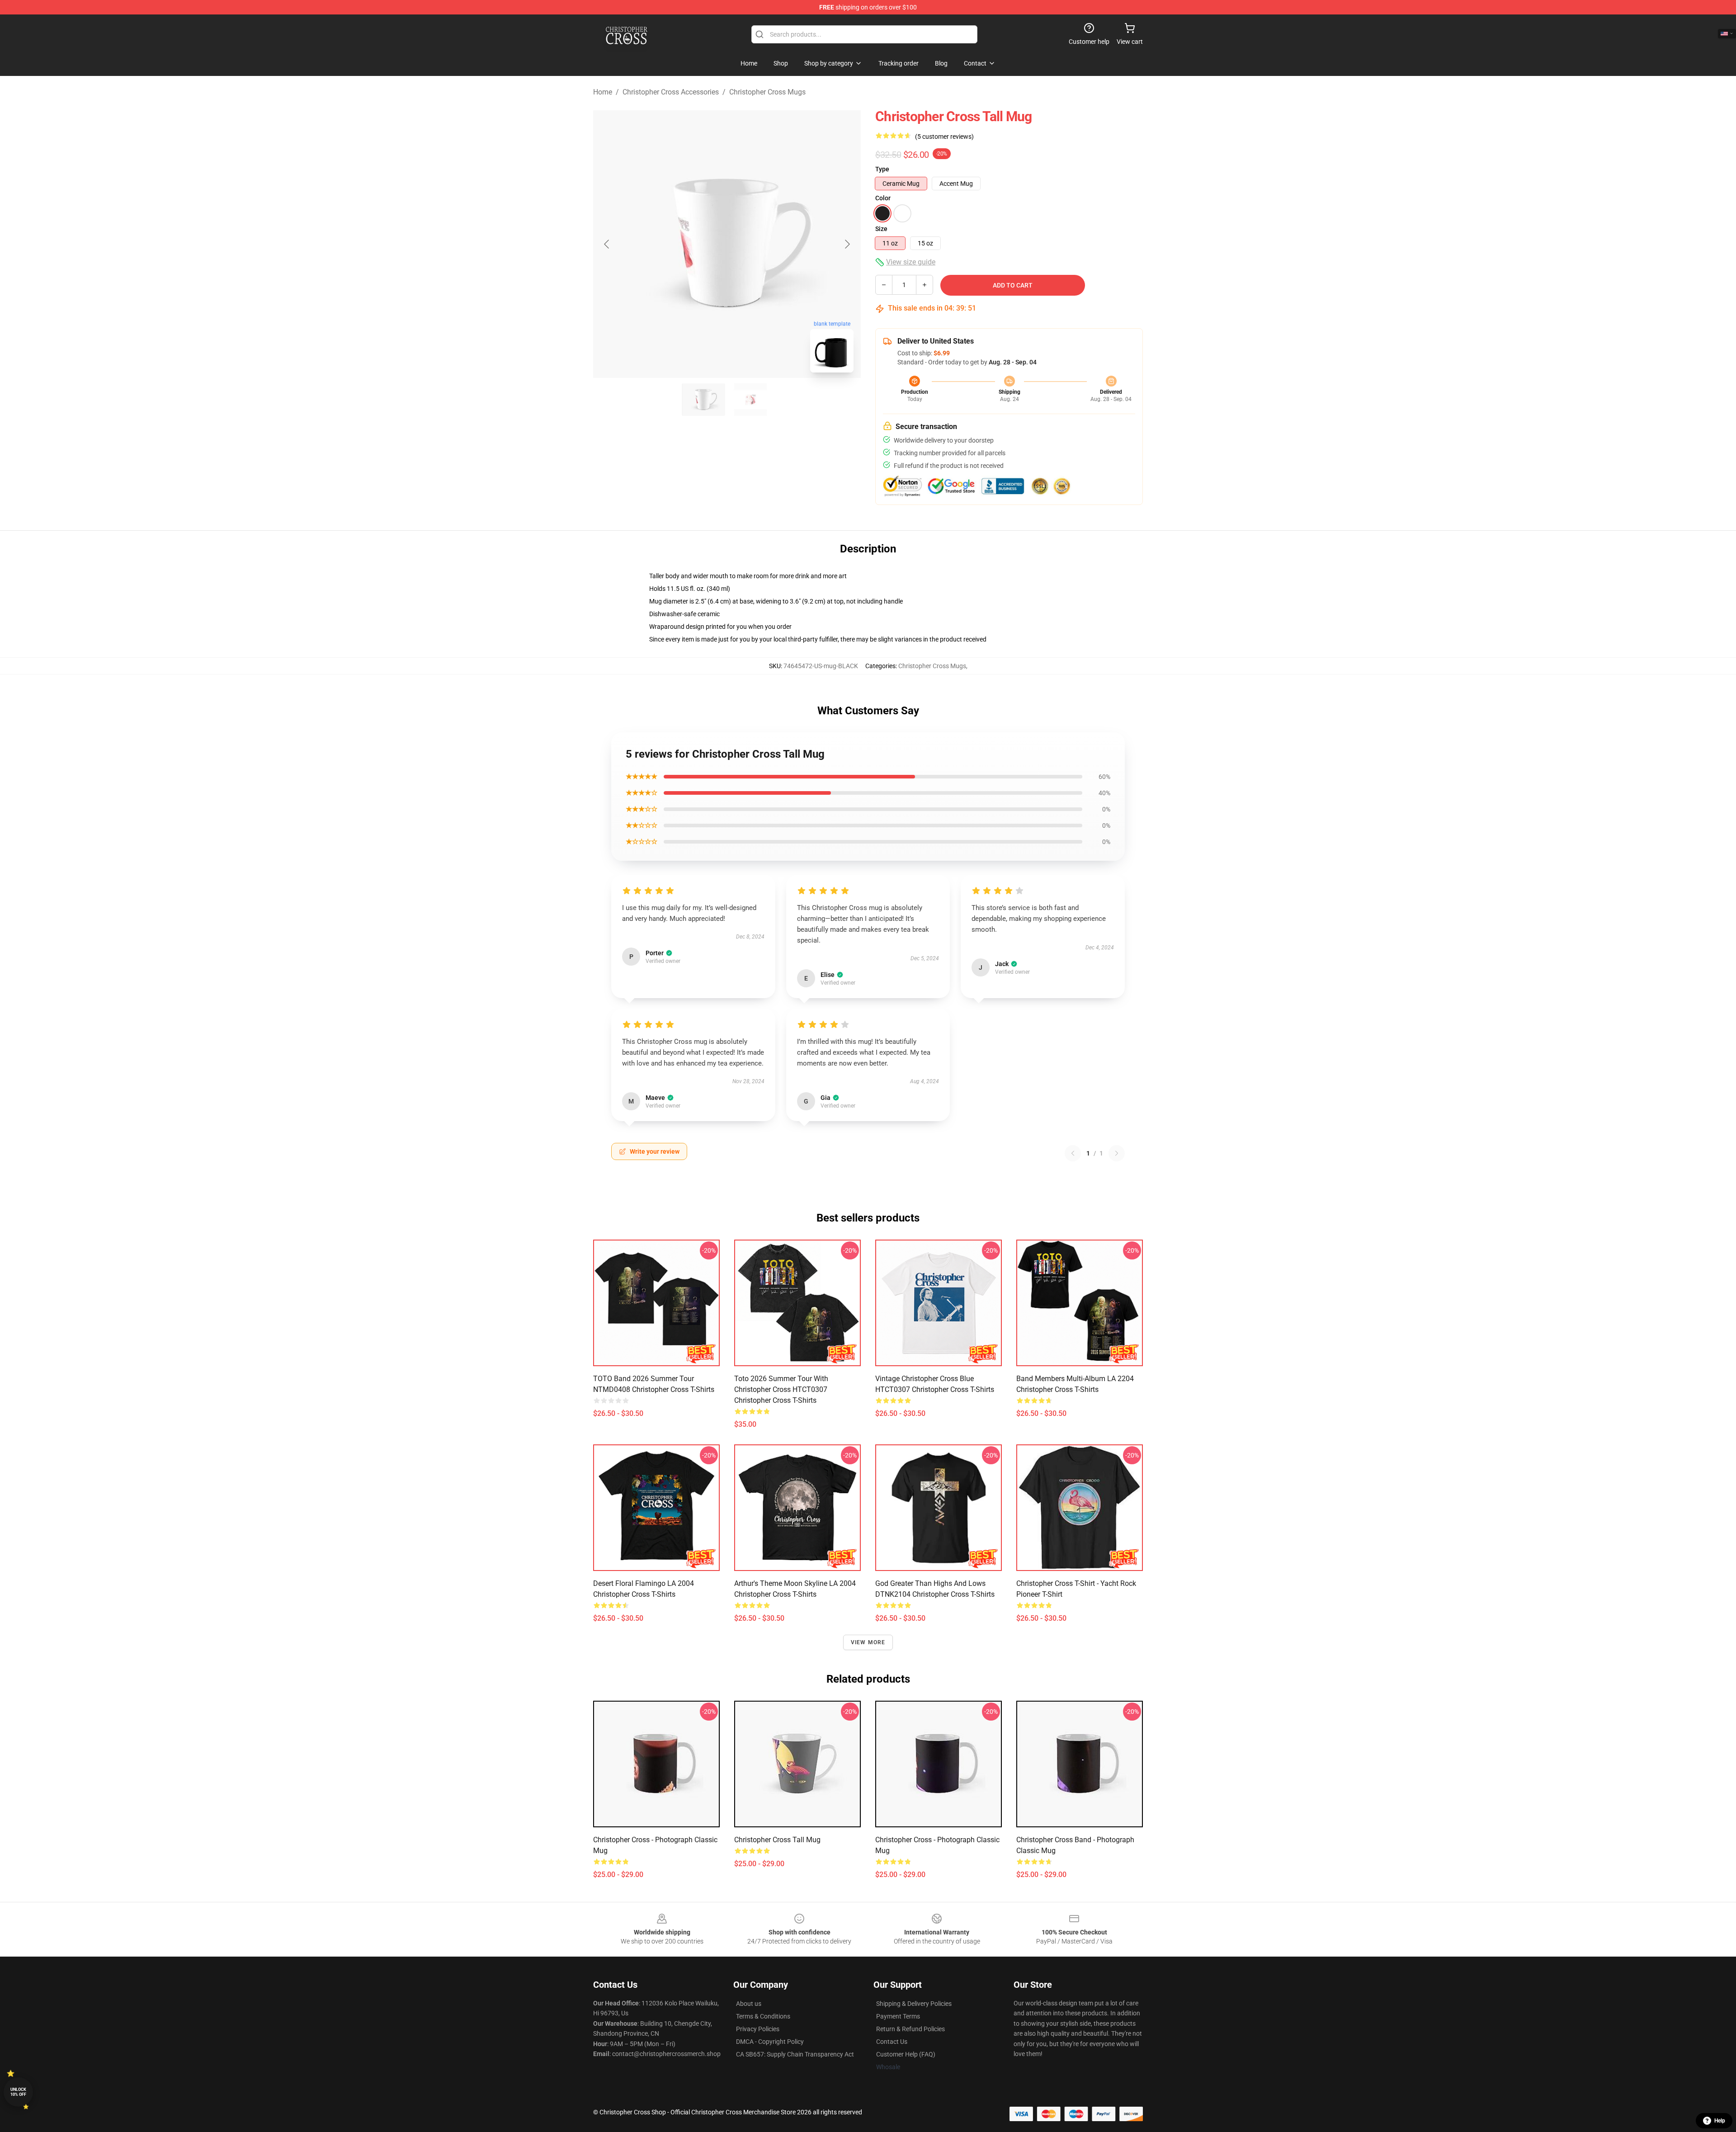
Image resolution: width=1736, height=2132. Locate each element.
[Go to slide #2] (750, 400)
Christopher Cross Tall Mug (777, 1840)
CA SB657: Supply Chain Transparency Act (795, 2054)
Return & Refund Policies (910, 2029)
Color (883, 198)
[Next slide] (847, 244)
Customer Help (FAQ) (906, 2054)
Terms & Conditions (763, 2016)
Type (882, 169)
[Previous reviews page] (1073, 1153)
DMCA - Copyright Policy (770, 2042)
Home (603, 92)
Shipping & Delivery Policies (914, 2004)
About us (749, 2004)
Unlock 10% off (18, 2092)
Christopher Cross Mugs (767, 92)
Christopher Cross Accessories (671, 92)
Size (881, 229)
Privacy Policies (758, 2029)
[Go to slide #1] (703, 400)
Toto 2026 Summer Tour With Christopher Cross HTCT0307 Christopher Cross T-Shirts (781, 1389)
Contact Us (892, 2042)
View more (868, 1642)
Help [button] (1720, 2121)
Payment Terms (898, 2016)
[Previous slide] (607, 244)
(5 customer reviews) (944, 137)
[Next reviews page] (1117, 1153)
